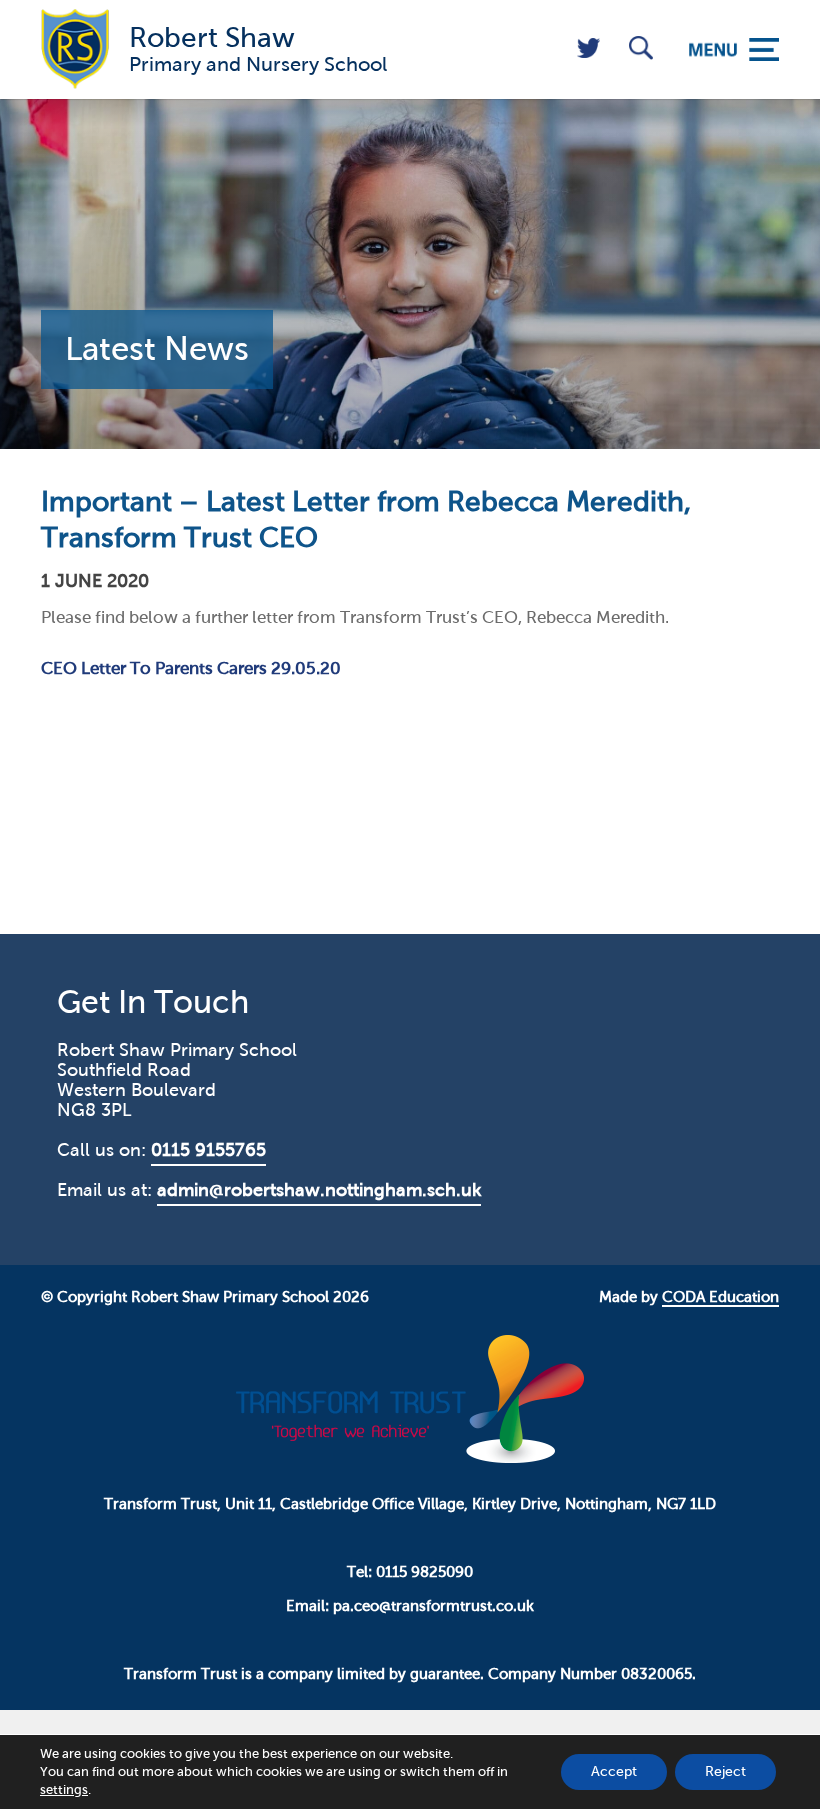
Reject (725, 1771)
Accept (614, 1771)
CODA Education (720, 1297)
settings (64, 1789)
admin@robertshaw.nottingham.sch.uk (319, 1190)
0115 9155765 (208, 1150)
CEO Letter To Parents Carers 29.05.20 (191, 668)
